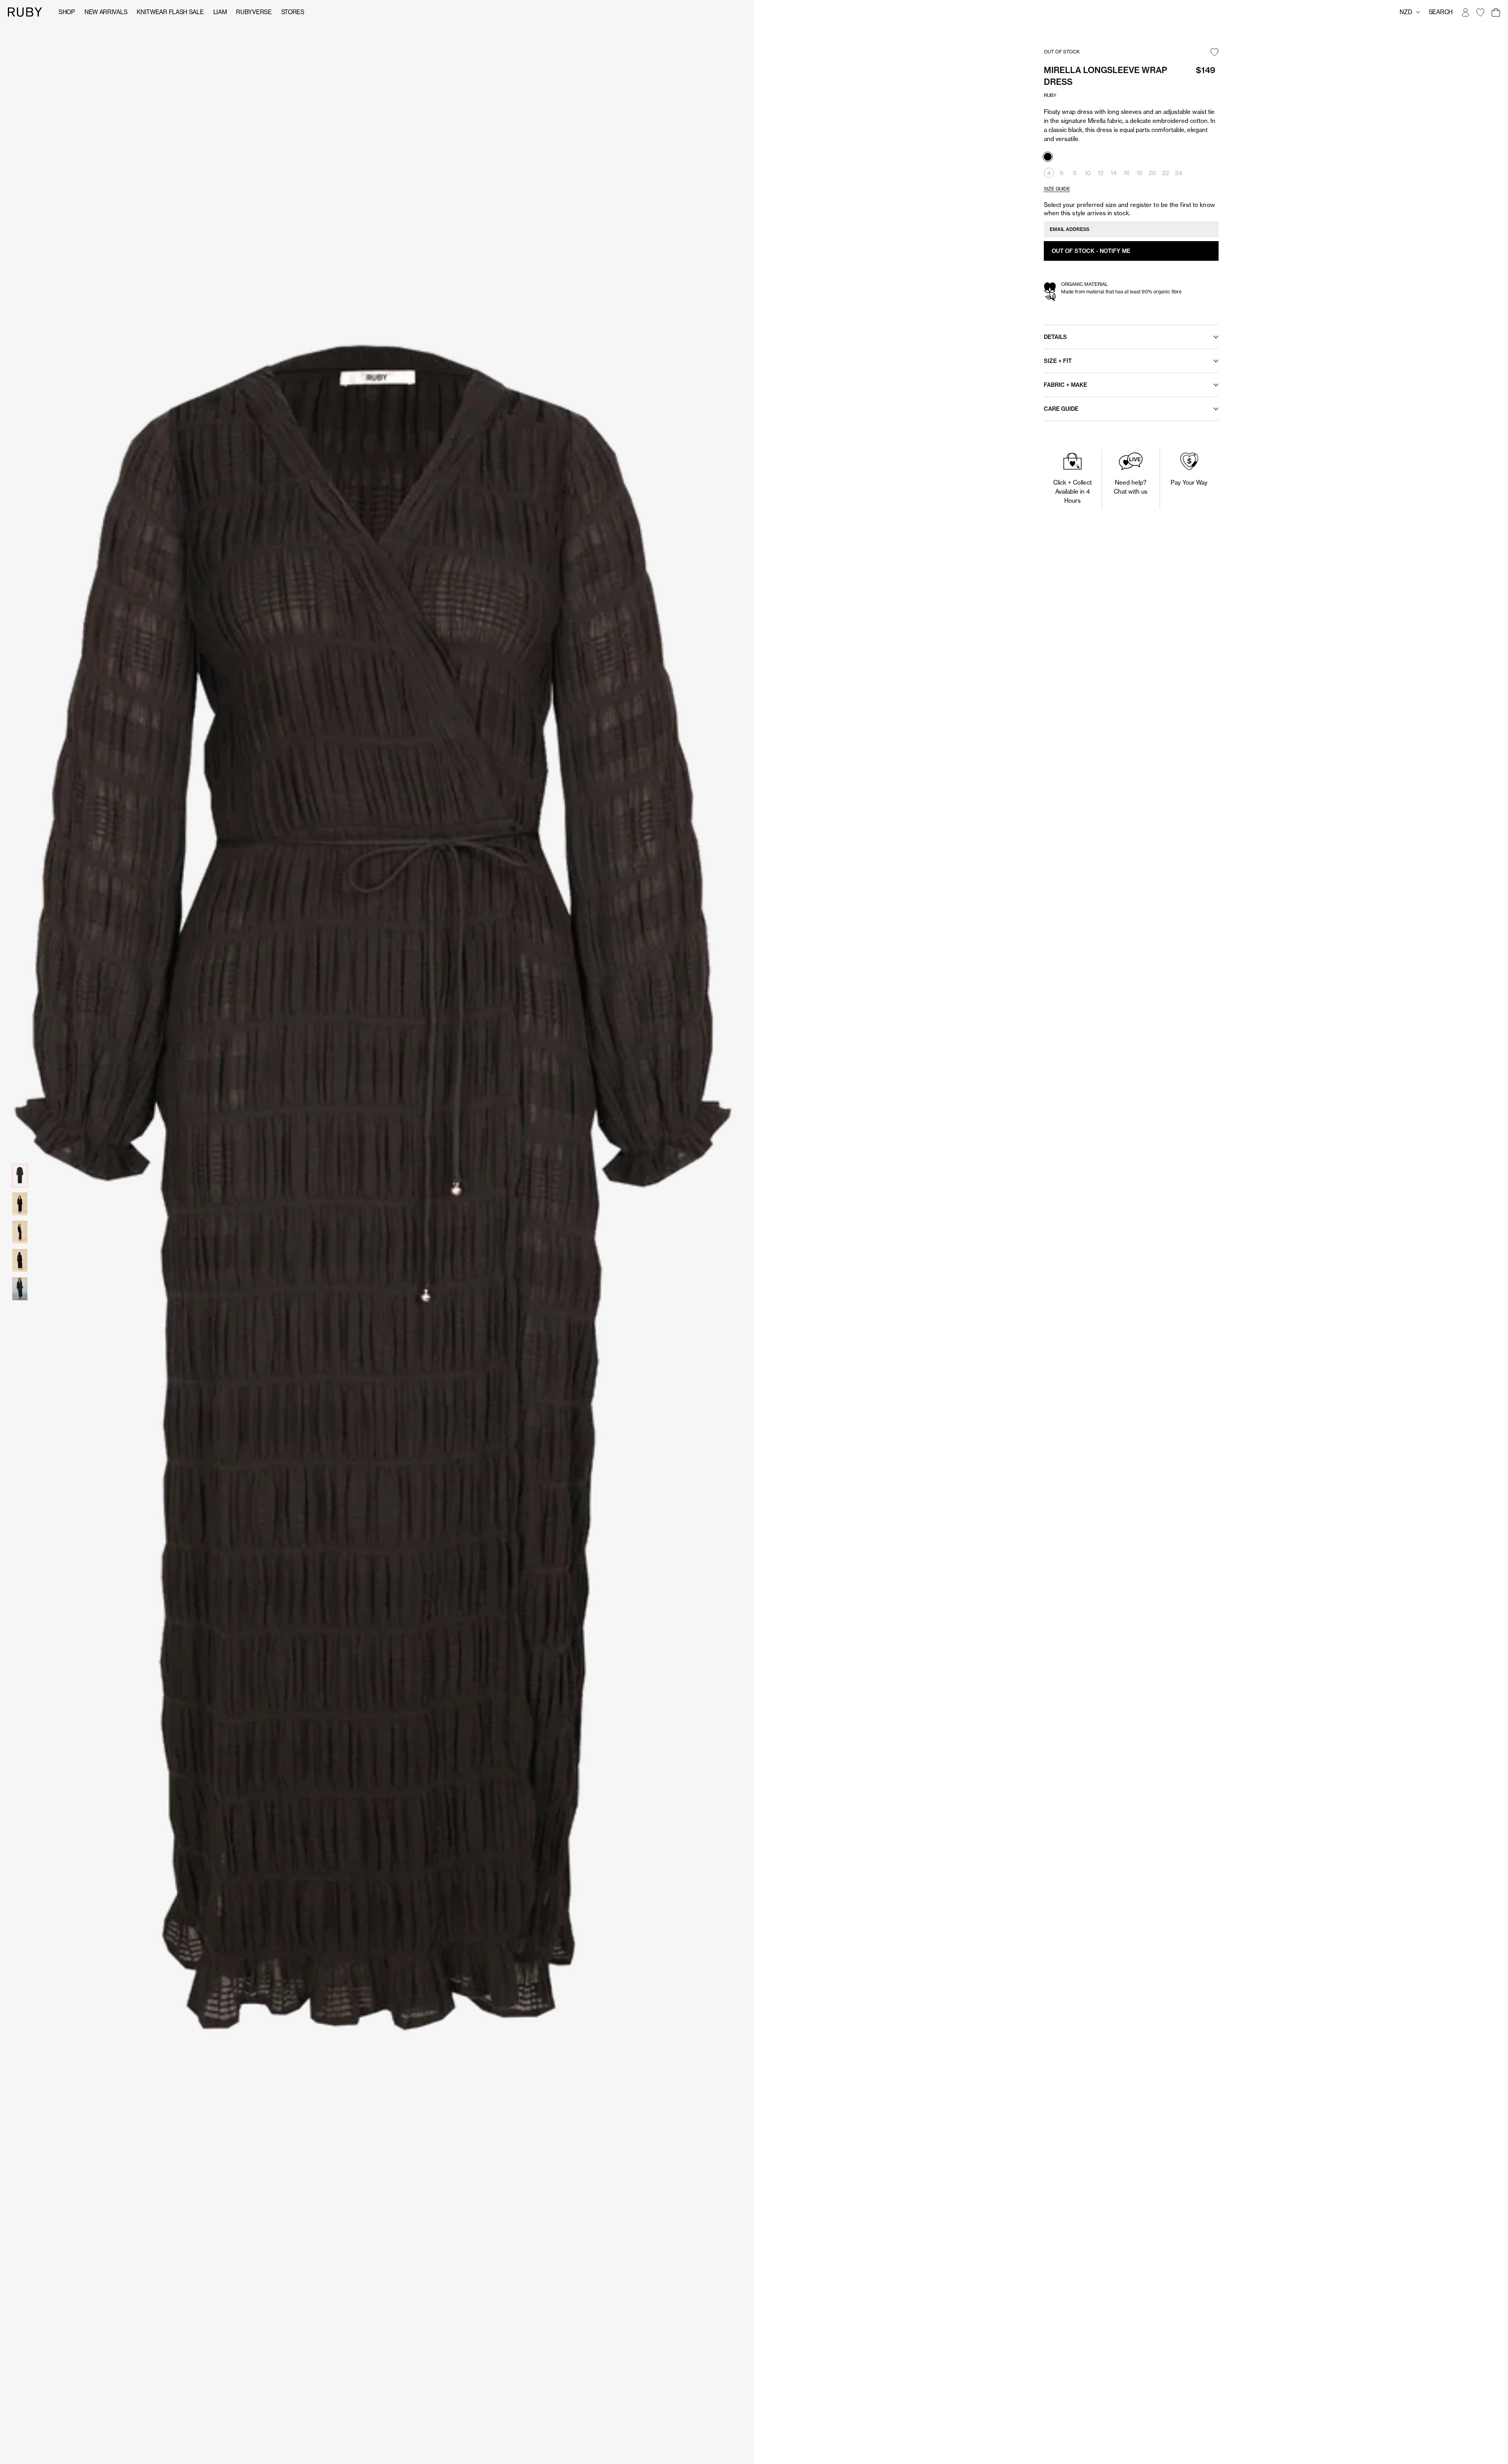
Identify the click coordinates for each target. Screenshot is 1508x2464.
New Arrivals (106, 12)
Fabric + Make (1065, 385)
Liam (220, 12)
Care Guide (1061, 409)
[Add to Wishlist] (1214, 53)
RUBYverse (254, 12)
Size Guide (1057, 189)
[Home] (25, 12)
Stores (293, 12)
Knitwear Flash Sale (170, 12)
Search (1441, 12)
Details (1055, 337)
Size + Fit (1058, 361)
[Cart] (1495, 12)
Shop (67, 12)
